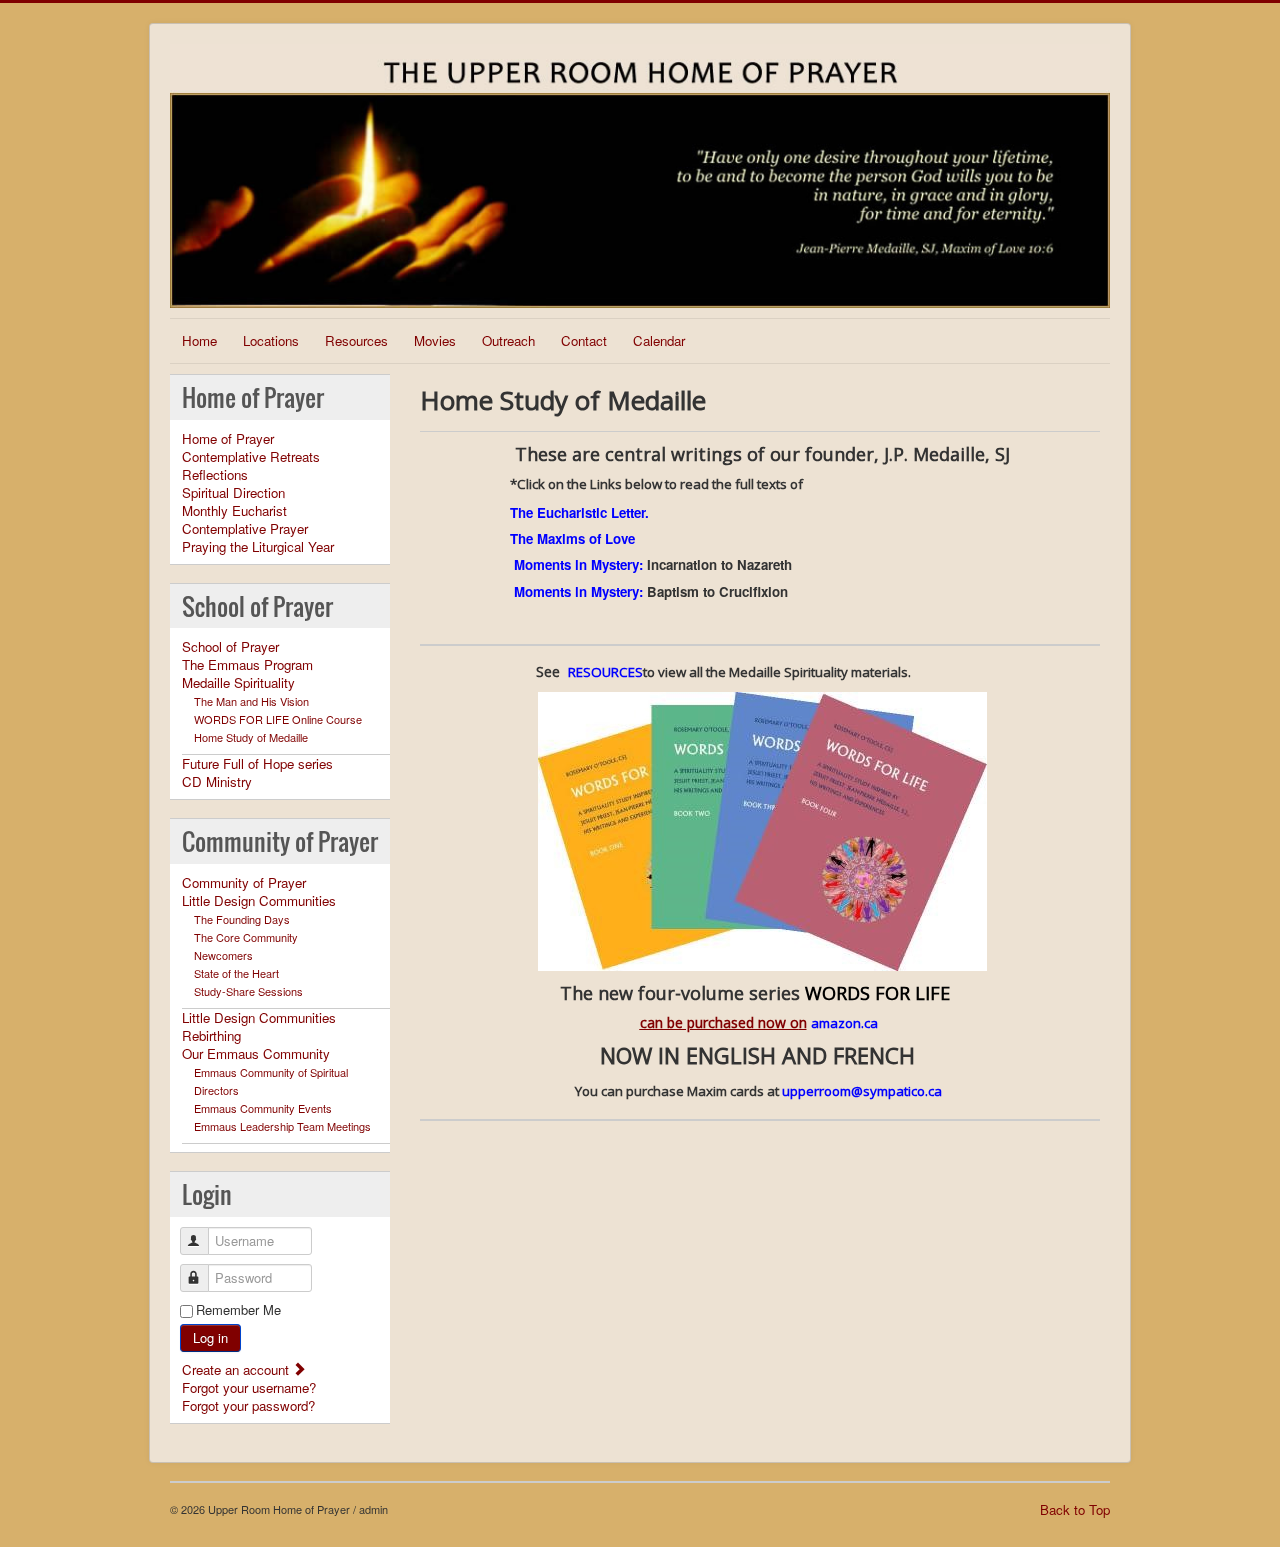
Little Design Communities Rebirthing (259, 1027)
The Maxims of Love (572, 538)
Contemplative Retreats (251, 457)
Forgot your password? (248, 1405)
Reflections (215, 475)
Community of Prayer (244, 883)
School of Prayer (230, 647)
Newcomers (223, 955)
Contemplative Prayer (245, 529)
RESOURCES (605, 672)
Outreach (508, 340)
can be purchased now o (719, 1022)
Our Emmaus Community (256, 1054)
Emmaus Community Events (263, 1108)
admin (373, 1509)
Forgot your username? (249, 1387)
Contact (584, 340)
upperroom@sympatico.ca (862, 1091)
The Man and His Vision (251, 701)
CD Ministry (217, 782)
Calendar (659, 340)
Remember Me (238, 1310)
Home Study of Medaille (251, 737)
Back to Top (1075, 1509)
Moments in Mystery (576, 564)
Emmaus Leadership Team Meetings (282, 1126)
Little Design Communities (259, 901)
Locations (271, 340)
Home (199, 340)
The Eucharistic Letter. (579, 512)
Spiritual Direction (233, 493)
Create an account (237, 1369)
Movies (435, 340)
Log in (210, 1337)
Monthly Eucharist (234, 511)
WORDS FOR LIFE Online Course (278, 719)
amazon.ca (846, 1023)
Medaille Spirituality (238, 683)
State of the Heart (236, 973)
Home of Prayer (228, 439)
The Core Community (246, 937)
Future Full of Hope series (257, 764)
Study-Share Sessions (248, 991)
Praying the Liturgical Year (258, 547)
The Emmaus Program (247, 665)
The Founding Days (242, 919)
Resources (356, 340)
